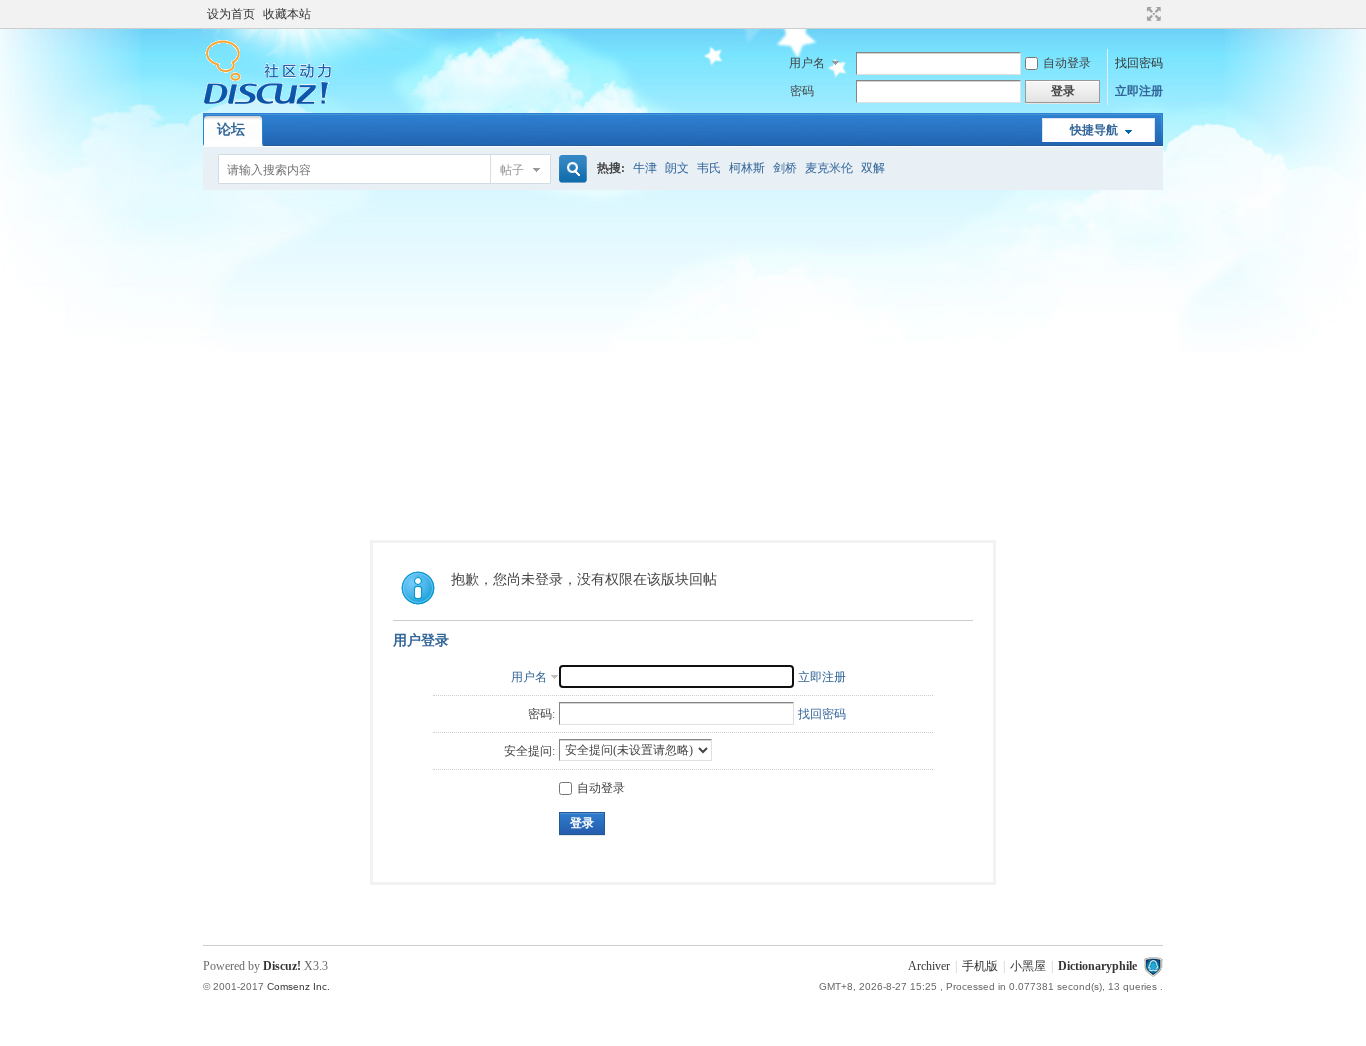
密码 (802, 91)
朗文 (677, 168)
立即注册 (1139, 91)
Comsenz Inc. (298, 986)
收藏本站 (287, 14)
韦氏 (709, 168)
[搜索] (570, 169)
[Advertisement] (683, 340)
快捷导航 (1094, 130)
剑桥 (785, 168)
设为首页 (231, 14)
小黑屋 (1028, 966)
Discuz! (282, 966)
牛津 (645, 168)
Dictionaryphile (1097, 966)
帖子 (512, 170)
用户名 (807, 63)
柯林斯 (747, 168)
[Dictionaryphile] (267, 101)
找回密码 (1139, 63)
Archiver (929, 966)
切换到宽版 (1151, 14)
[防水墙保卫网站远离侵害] (1153, 966)
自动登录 (1067, 63)
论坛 (231, 129)
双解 (873, 168)
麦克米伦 (829, 168)
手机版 (980, 966)
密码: (541, 714)
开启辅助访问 (1135, 14)
